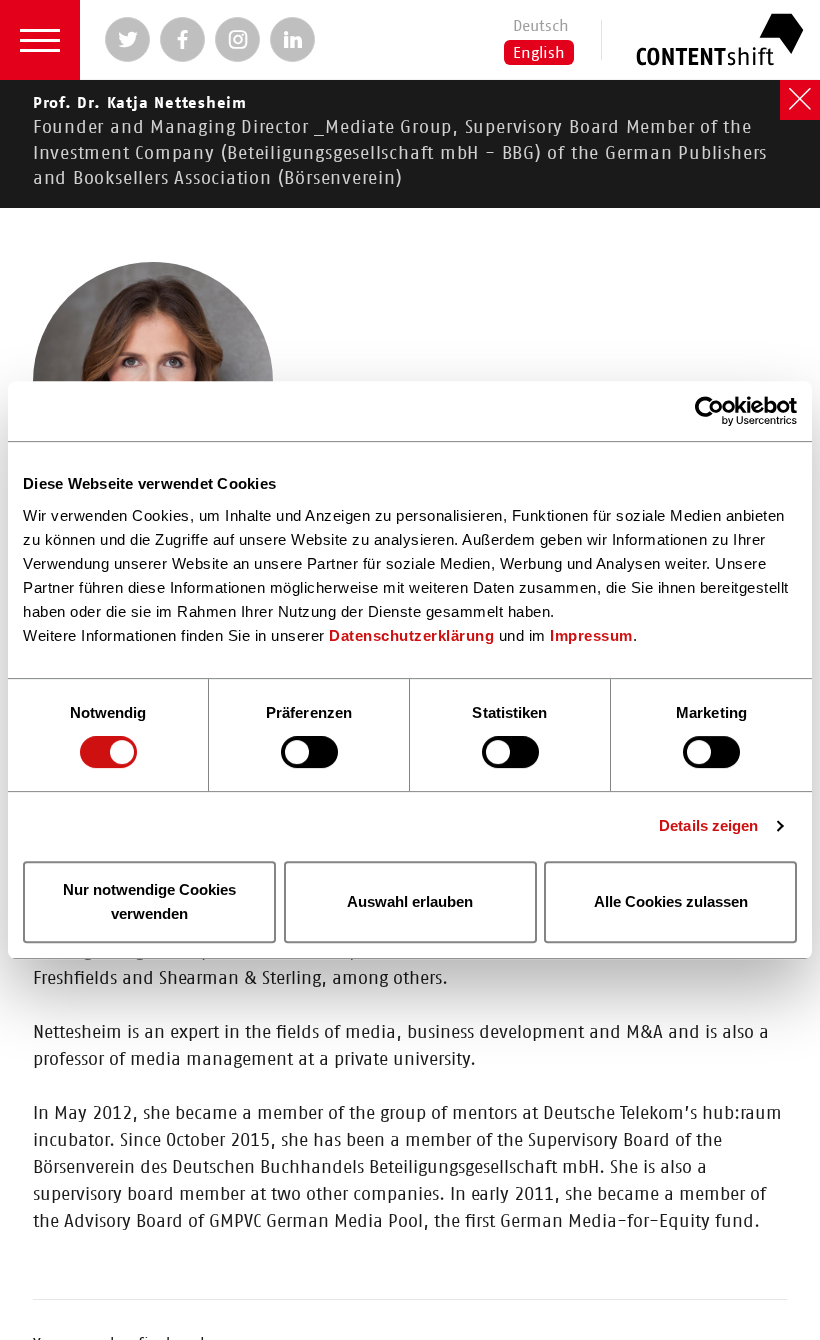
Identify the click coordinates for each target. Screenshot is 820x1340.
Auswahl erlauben (410, 901)
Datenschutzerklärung (411, 635)
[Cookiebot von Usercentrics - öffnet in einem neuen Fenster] (709, 411)
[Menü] (40, 40)
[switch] (309, 753)
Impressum (591, 635)
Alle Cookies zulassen (671, 901)
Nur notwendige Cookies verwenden (149, 901)
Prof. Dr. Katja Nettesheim (400, 141)
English (539, 53)
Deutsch (541, 26)
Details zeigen (708, 825)
